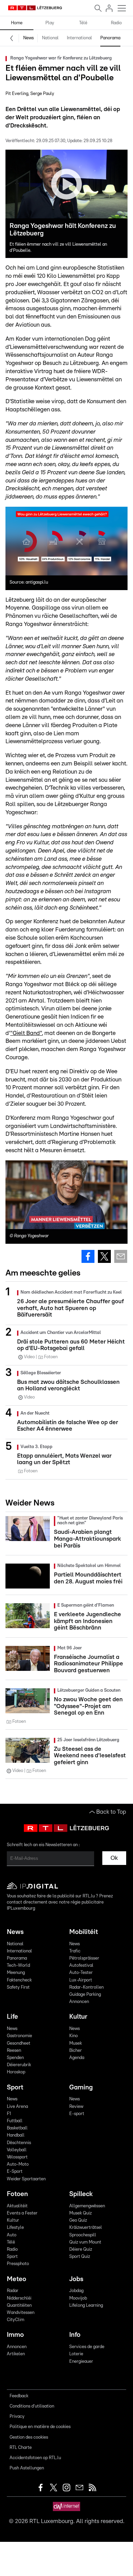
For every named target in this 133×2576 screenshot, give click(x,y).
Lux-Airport (81, 1980)
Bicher (76, 2051)
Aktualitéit (17, 2206)
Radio (116, 23)
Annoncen (79, 2002)
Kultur (78, 2017)
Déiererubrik (19, 2065)
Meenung (16, 1973)
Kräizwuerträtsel (86, 2228)
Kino (73, 2036)
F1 (9, 2114)
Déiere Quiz (81, 2250)
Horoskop (16, 2072)
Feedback (19, 2396)
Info (75, 2335)
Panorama (110, 38)
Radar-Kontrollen (86, 1987)
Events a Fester (22, 2213)
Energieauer (81, 2362)
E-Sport (15, 2172)
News (28, 38)
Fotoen (17, 2194)
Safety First (18, 1987)
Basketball (17, 2128)
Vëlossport (17, 2157)
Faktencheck (19, 1980)
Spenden (15, 2058)
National (50, 38)
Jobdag (76, 2291)
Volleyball (17, 2150)
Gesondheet (19, 2043)
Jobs (76, 2279)
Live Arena (17, 2107)
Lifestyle (15, 2228)
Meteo (17, 2279)
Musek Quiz (80, 2213)
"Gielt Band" (26, 1033)
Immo (15, 2335)
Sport (15, 2088)
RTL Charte (21, 2448)
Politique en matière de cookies (40, 2427)
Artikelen (16, 2354)
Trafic (75, 1951)
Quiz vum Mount (85, 2242)
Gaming (81, 2088)
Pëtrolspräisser (84, 1958)
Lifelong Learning (86, 2306)
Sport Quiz (80, 2257)
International (79, 38)
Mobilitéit (84, 1932)
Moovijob (78, 2298)
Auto (12, 2235)
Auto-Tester (81, 1973)
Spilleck (81, 2194)
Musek (76, 2043)
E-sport (77, 2114)
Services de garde (87, 2347)
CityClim (16, 2320)
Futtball (15, 2121)
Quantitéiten (19, 2306)
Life (12, 2017)
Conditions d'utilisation (32, 2406)
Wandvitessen (21, 2313)
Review (76, 2107)
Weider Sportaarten (26, 2179)
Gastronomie (19, 2036)
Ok (114, 1858)
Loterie (76, 2354)
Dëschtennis (19, 2143)
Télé (83, 23)
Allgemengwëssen (87, 2206)
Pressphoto (18, 2264)
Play (50, 23)
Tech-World (18, 1966)
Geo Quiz (78, 2220)
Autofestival (81, 1966)
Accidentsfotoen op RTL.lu (35, 2458)
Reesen (14, 2051)
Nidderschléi (19, 2298)
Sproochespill (83, 2235)
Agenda (77, 2058)
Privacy (17, 2417)
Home (17, 23)
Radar (13, 2291)
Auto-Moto (18, 2164)
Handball (16, 2135)
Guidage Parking (85, 1995)
